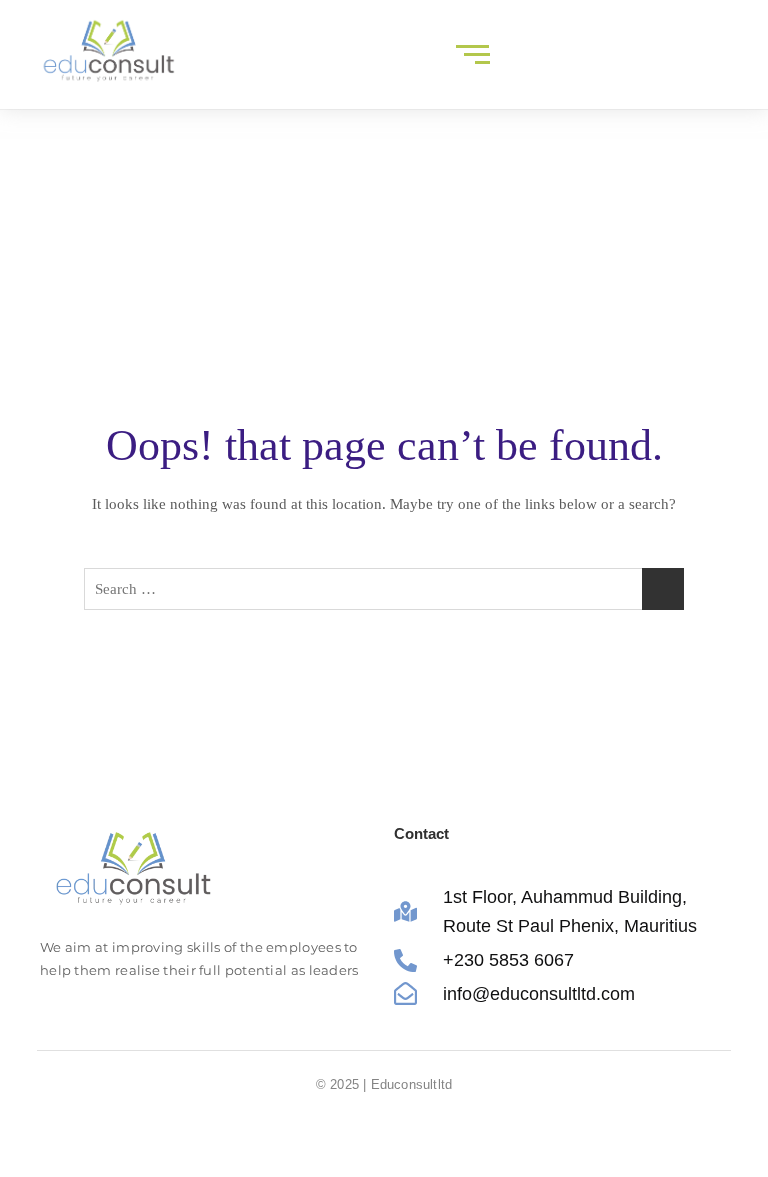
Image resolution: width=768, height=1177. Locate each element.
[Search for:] (384, 589)
